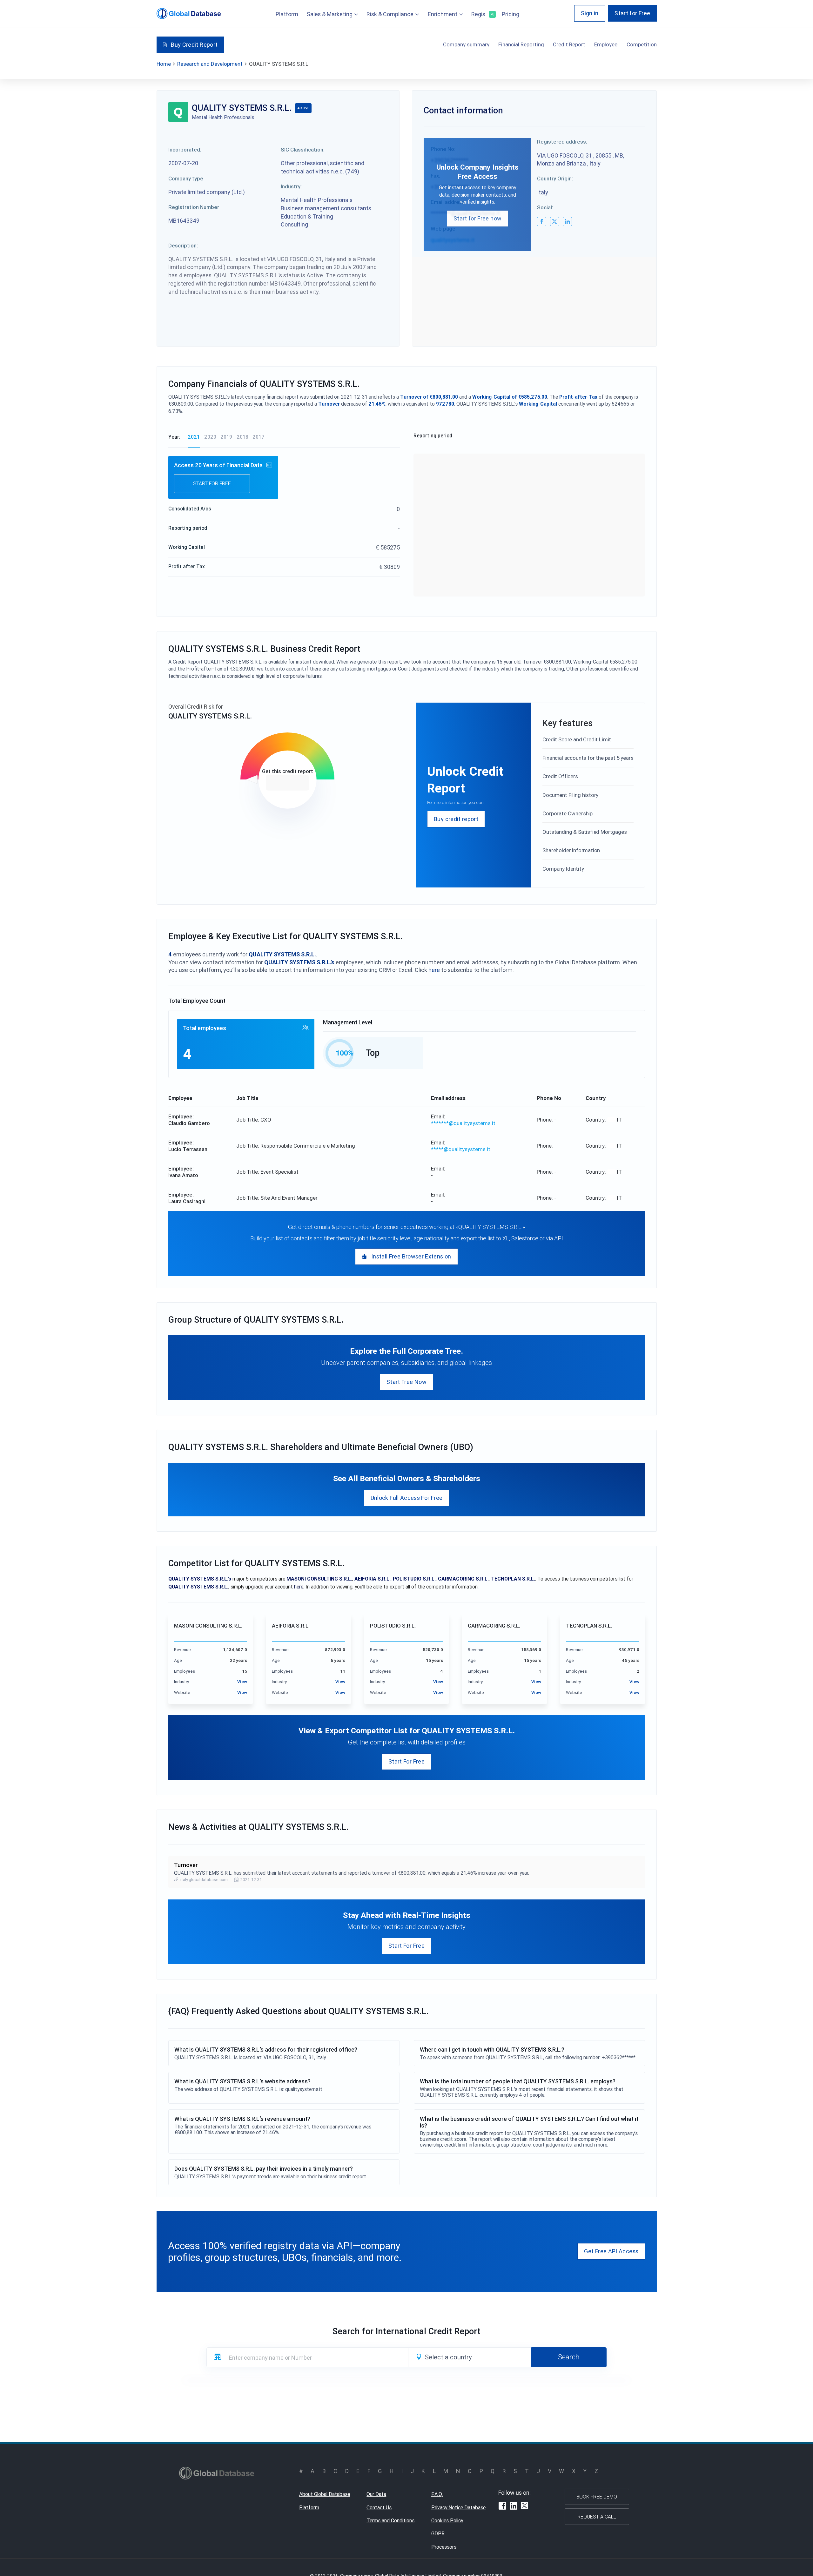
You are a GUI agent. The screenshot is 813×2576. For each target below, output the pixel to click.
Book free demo (597, 2497)
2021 (194, 437)
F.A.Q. (437, 2494)
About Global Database (325, 2494)
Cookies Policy (447, 2520)
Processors (444, 2547)
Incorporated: (185, 150)
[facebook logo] (542, 222)
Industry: (291, 186)
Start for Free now (477, 218)
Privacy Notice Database (458, 2507)
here (434, 970)
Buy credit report (456, 819)
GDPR (438, 2533)
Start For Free (406, 1761)
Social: (545, 207)
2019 (226, 437)
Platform (287, 14)
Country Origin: (555, 179)
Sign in (590, 13)
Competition (642, 44)
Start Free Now (406, 1382)
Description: (183, 246)
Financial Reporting (521, 44)
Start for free (212, 483)
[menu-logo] (189, 13)
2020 (210, 437)
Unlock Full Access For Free (407, 1498)
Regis (482, 14)
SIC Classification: (303, 150)
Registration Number (194, 207)
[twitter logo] (555, 222)
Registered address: (562, 142)
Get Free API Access (611, 2251)
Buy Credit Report (194, 45)
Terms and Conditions (390, 2520)
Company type (186, 179)
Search (569, 2357)
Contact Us (379, 2507)
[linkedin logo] (567, 222)
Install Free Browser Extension (411, 1256)
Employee (606, 44)
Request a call (597, 2517)
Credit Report (569, 44)
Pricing (511, 14)
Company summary (466, 44)
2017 (259, 437)
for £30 (288, 783)
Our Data (376, 2494)
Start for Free (632, 13)
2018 (242, 437)
